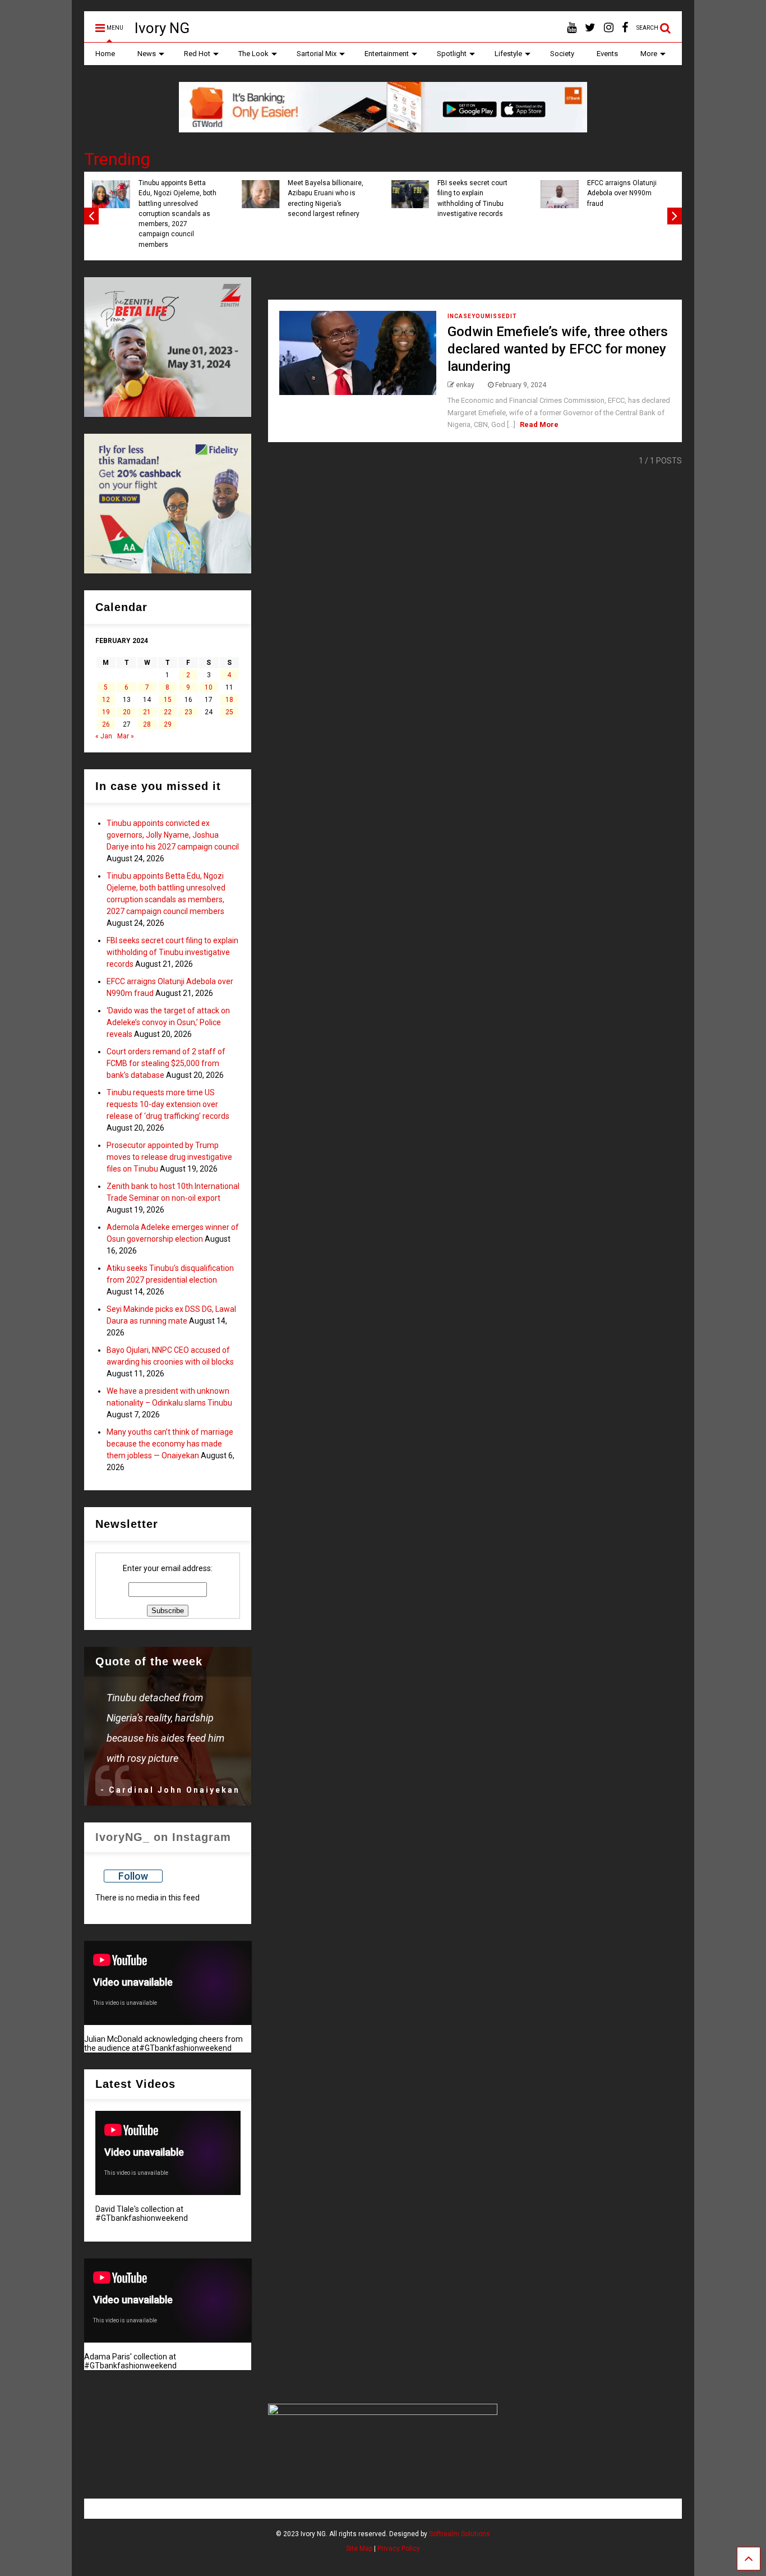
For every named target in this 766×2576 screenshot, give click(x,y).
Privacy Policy (399, 2549)
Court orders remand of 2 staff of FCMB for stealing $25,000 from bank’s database (166, 1063)
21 (147, 712)
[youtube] (572, 28)
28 (147, 724)
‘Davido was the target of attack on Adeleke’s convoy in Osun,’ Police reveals (168, 1022)
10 (209, 687)
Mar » (126, 736)
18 (229, 700)
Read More (539, 424)
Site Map (359, 2549)
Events (607, 54)
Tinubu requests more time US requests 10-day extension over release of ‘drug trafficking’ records (168, 1104)
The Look (253, 54)
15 (168, 700)
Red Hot (197, 54)
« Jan (104, 736)
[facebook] (625, 28)
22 (168, 712)
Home (105, 54)
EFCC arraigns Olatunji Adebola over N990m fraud (622, 193)
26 (106, 724)
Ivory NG (162, 28)
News (147, 54)
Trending (117, 159)
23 (188, 712)
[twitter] (590, 28)
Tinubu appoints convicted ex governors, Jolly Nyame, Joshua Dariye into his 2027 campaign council (173, 835)
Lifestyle (508, 54)
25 (229, 712)
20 (127, 712)
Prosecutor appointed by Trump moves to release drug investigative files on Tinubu (169, 1157)
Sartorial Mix (317, 54)
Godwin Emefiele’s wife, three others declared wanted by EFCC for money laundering (558, 349)
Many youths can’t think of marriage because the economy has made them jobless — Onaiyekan (170, 1444)
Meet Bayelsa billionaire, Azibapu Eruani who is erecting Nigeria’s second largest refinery (326, 198)
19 (106, 712)
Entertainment (387, 54)
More (649, 54)
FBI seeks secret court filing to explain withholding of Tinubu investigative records (472, 198)
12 (106, 700)
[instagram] (609, 28)
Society (562, 54)
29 (168, 724)
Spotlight (452, 54)
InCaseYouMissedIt (482, 316)
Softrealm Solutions (460, 2534)
